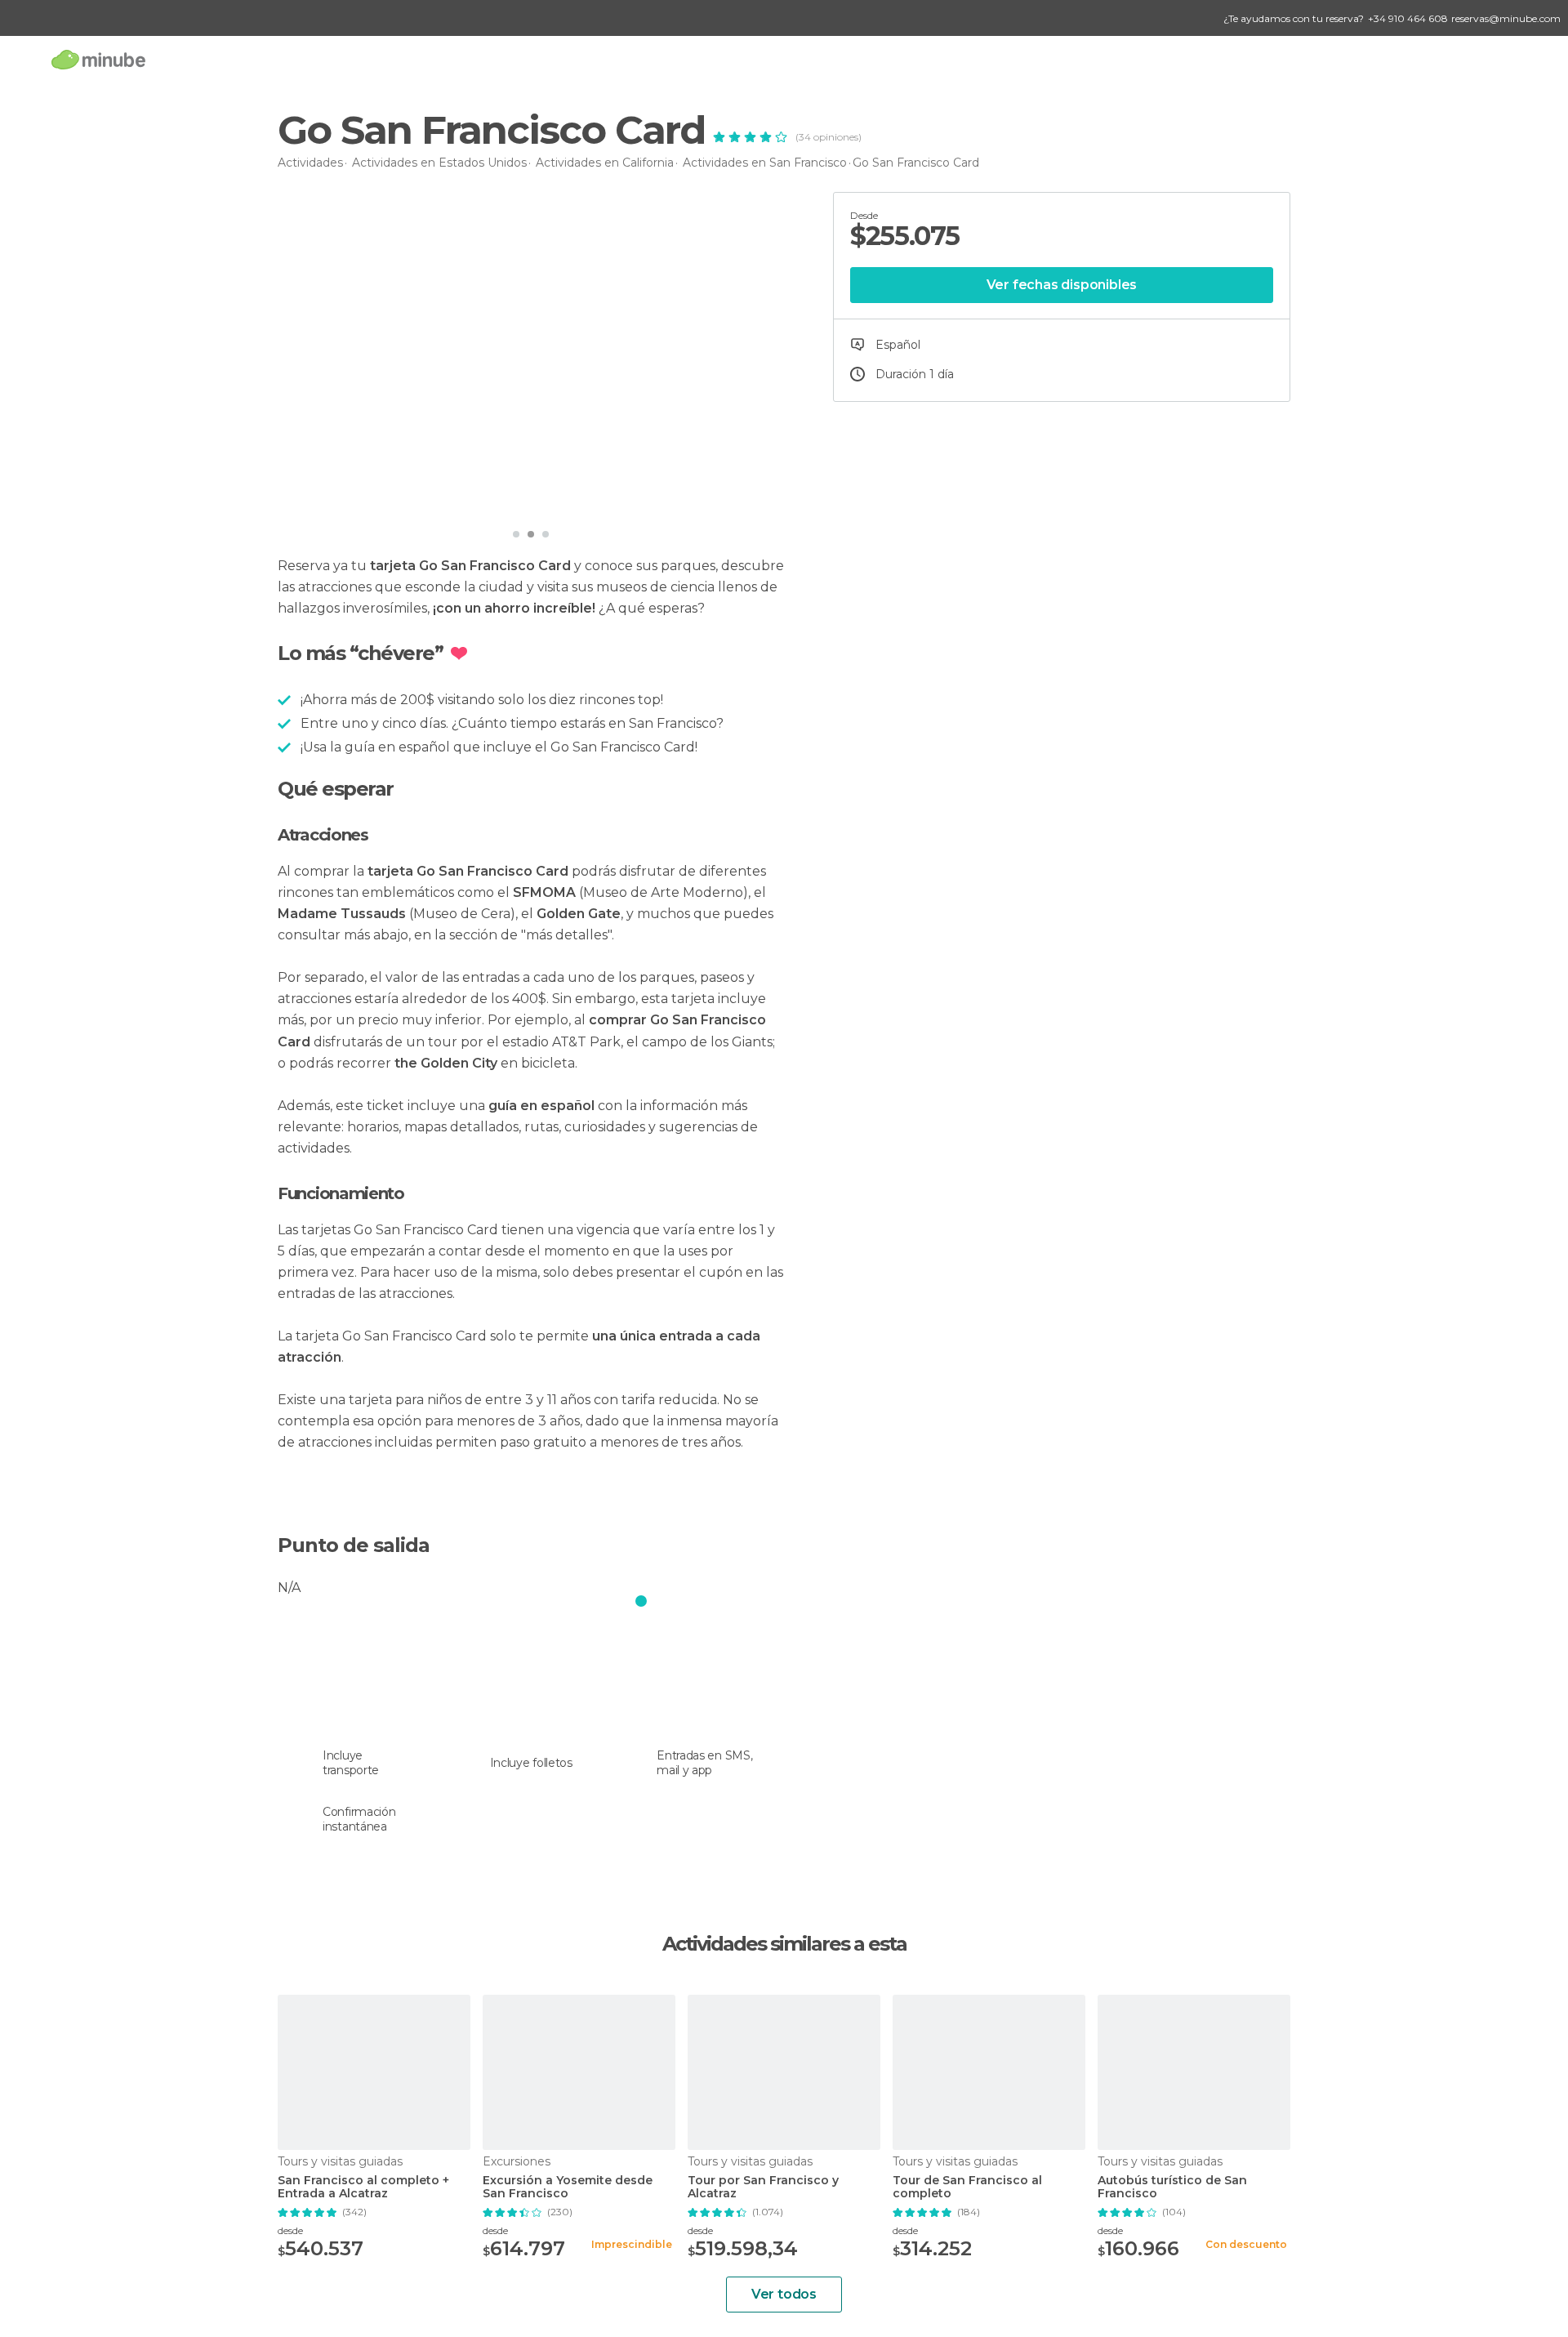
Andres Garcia (352, 497)
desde (290, 2230)
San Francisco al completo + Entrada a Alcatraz (363, 2188)
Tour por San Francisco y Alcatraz (763, 2188)
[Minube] (98, 59)
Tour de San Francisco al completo (967, 2188)
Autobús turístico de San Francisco (1172, 2188)
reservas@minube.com (1506, 18)
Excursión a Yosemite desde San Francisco (568, 2188)
